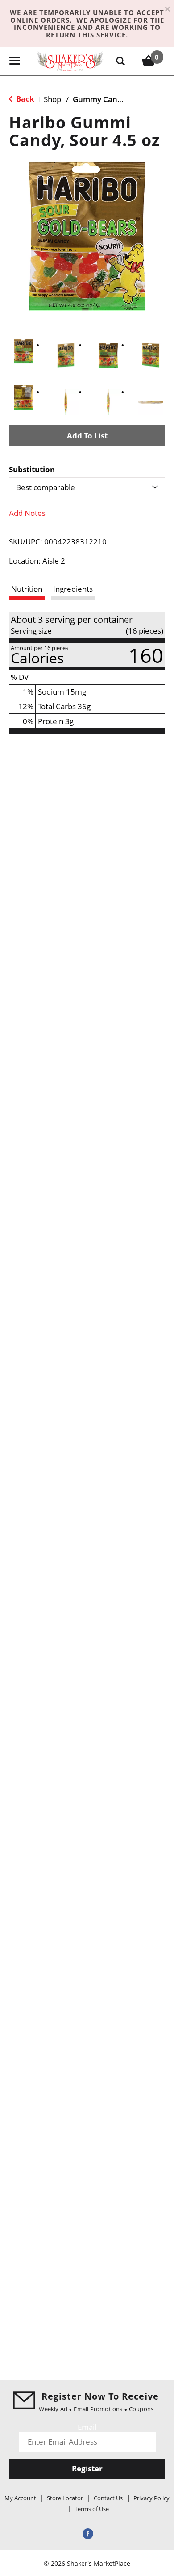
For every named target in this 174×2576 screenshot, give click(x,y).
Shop (52, 99)
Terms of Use (92, 2509)
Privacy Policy (151, 2498)
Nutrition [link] (27, 589)
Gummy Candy (99, 99)
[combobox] (87, 487)
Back (24, 99)
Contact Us (108, 2498)
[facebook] (87, 2533)
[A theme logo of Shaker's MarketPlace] (70, 61)
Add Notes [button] (27, 513)
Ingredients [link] (73, 589)
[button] (23, 351)
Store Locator (65, 2498)
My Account (20, 2498)
